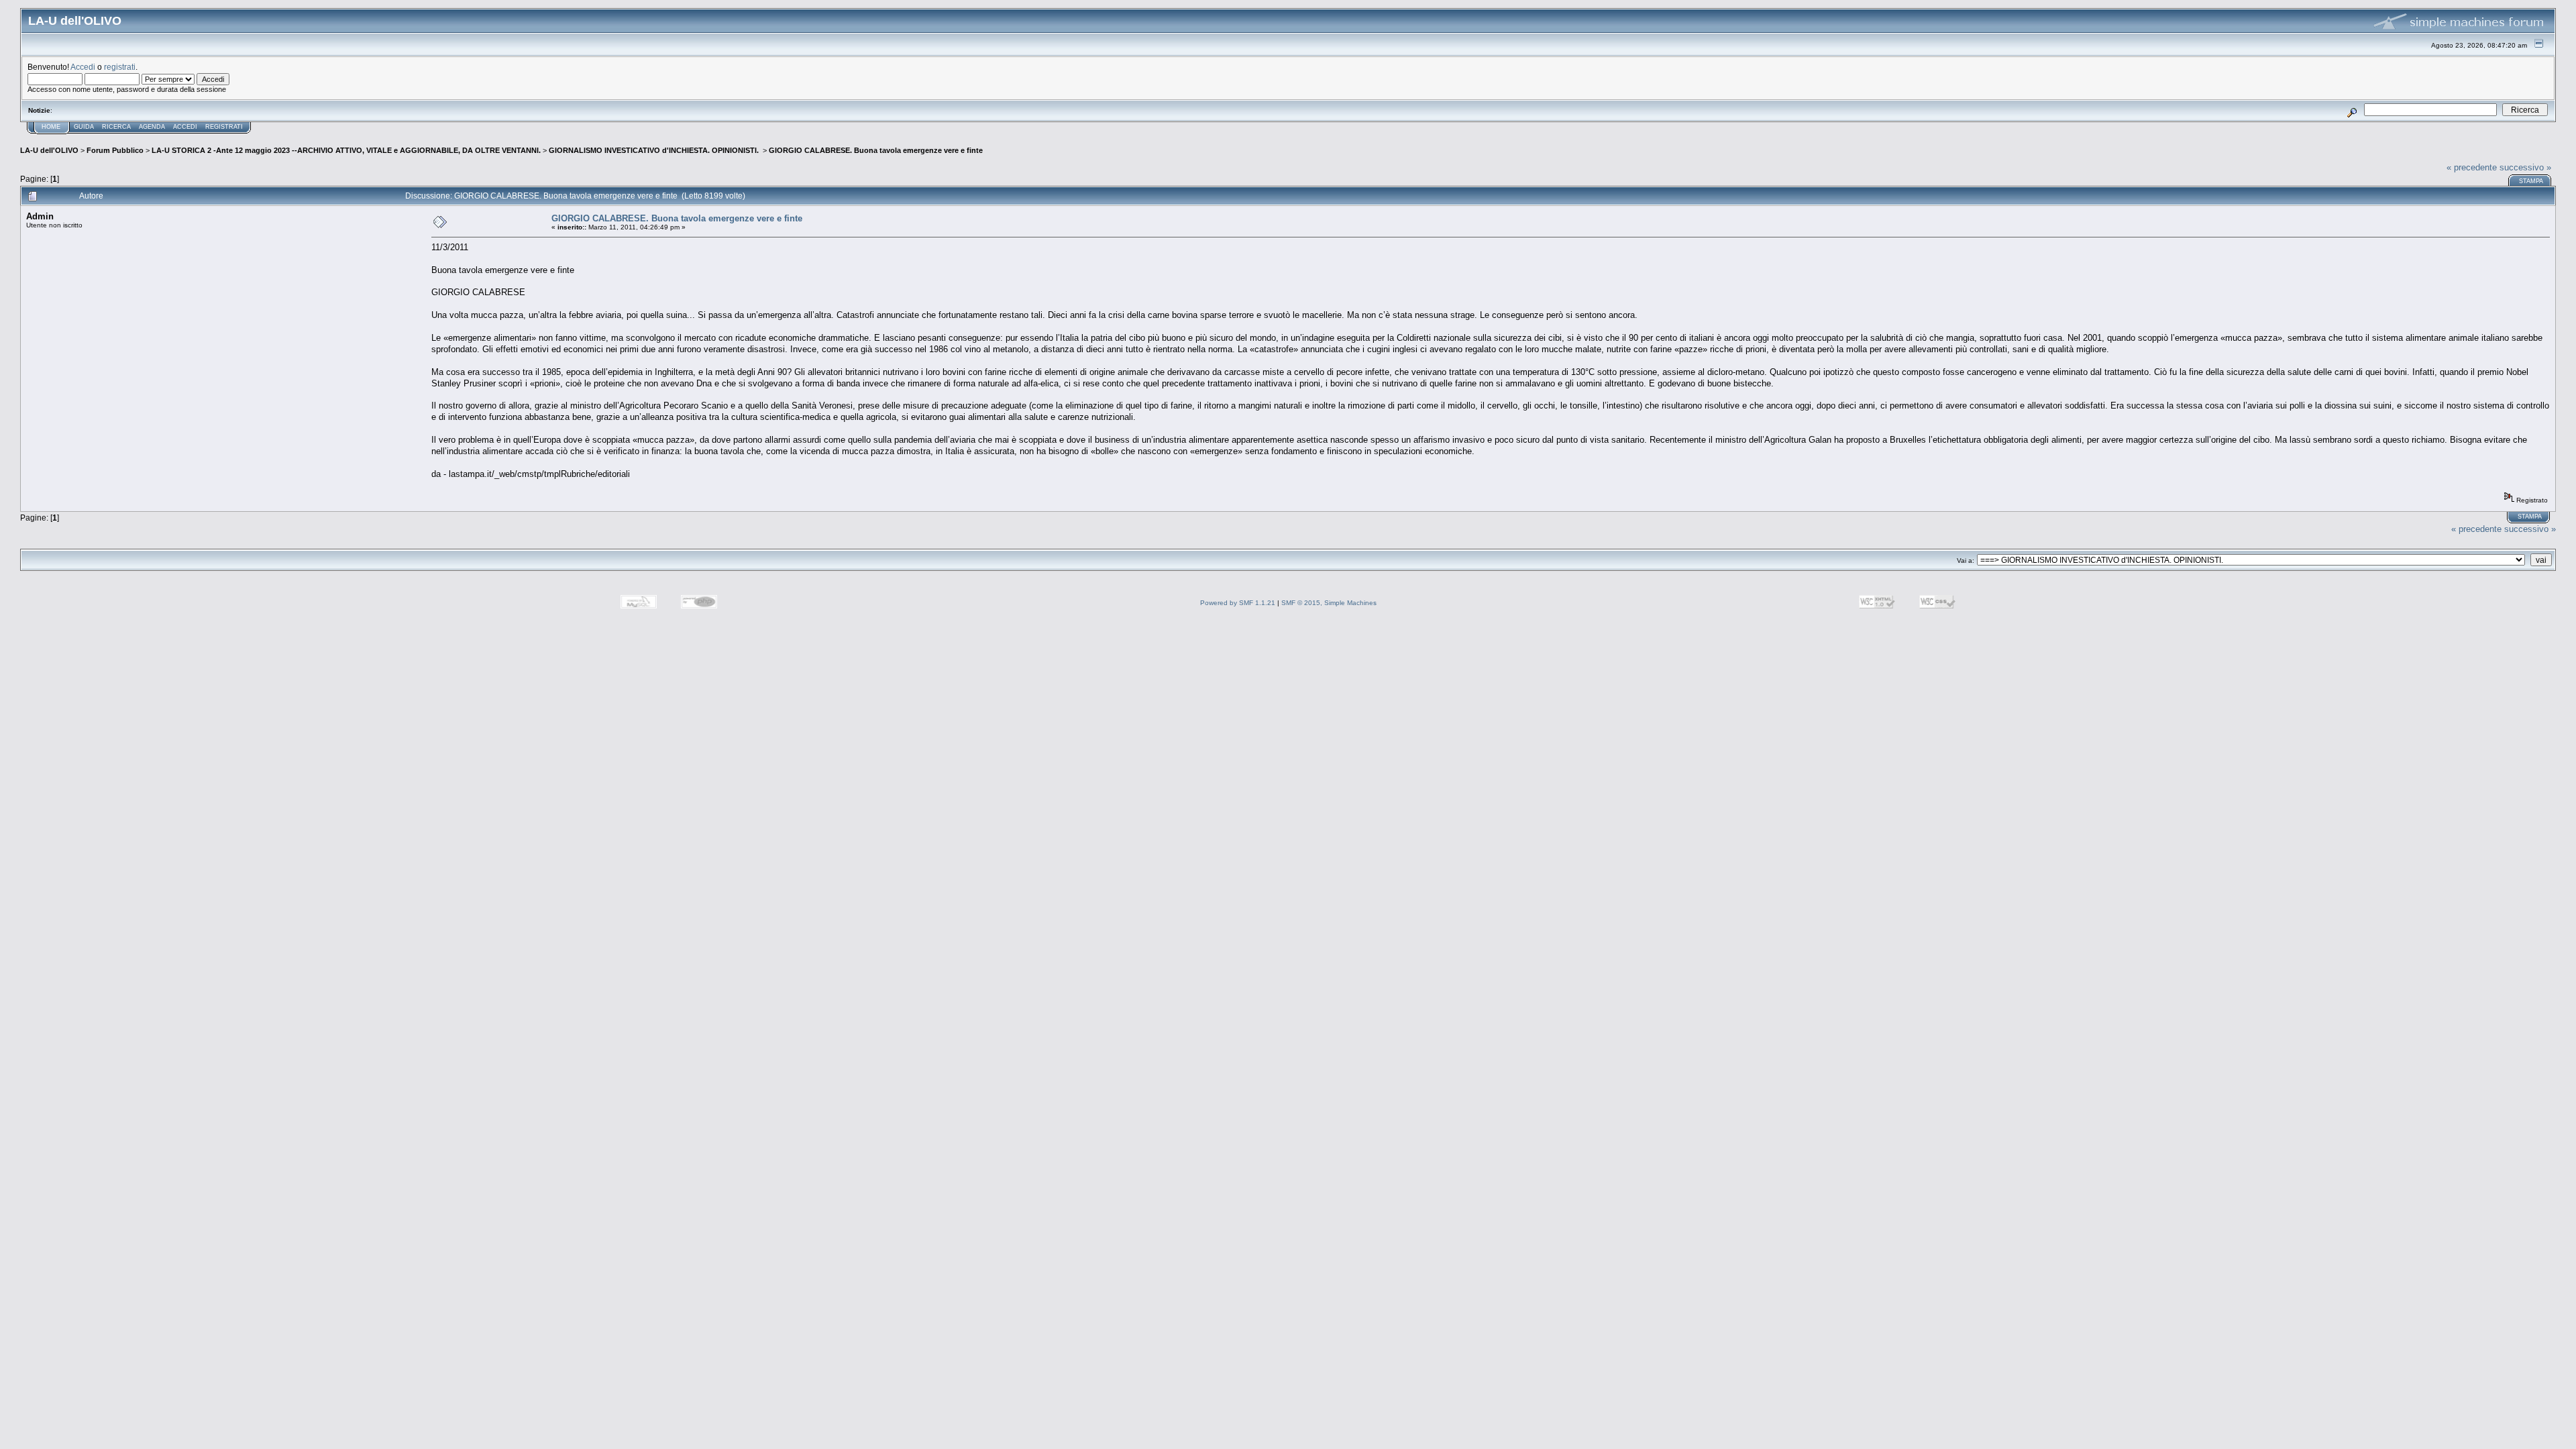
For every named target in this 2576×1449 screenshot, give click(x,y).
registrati (120, 67)
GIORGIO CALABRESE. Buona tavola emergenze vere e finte (876, 150)
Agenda (152, 127)
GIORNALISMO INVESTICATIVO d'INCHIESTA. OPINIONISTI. (655, 150)
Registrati (224, 127)
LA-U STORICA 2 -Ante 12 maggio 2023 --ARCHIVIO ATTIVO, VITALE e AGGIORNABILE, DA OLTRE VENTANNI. (346, 150)
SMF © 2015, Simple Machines (1329, 603)
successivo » (2525, 167)
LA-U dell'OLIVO (49, 150)
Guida (84, 127)
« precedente (2472, 167)
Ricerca (116, 127)
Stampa (2531, 181)
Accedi (83, 67)
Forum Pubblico (115, 150)
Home (51, 127)
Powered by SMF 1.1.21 (1238, 603)
